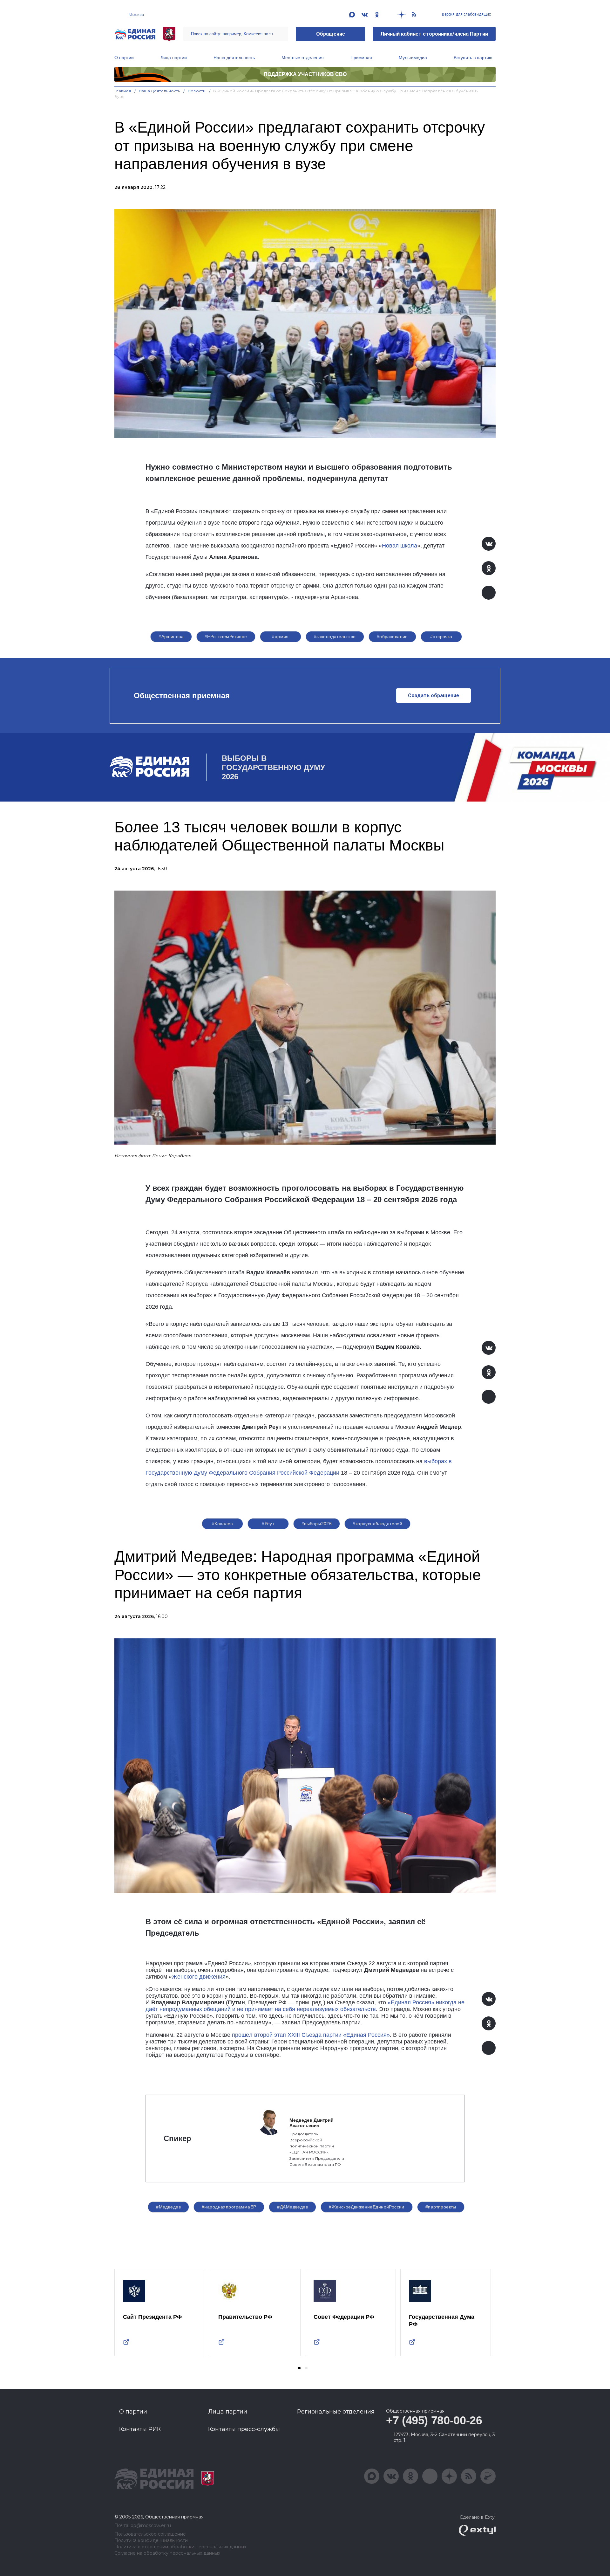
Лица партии (174, 58)
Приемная (361, 58)
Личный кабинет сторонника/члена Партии (434, 34)
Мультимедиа (413, 58)
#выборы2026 (317, 1524)
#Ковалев (222, 1524)
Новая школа (400, 546)
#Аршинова (171, 637)
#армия (280, 637)
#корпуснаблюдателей (377, 1524)
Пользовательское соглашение (150, 2534)
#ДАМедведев (292, 2207)
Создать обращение (434, 696)
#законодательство (335, 637)
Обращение (331, 34)
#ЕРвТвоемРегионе (226, 637)
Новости (197, 91)
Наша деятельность (234, 58)
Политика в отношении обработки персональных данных (180, 2547)
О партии (124, 58)
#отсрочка (441, 637)
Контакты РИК (140, 2429)
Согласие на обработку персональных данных (167, 2553)
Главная (123, 91)
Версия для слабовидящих (466, 14)
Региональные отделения (336, 2412)
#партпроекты (441, 2207)
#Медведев (168, 2207)
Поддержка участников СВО (305, 74)
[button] (299, 2368)
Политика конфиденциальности (151, 2541)
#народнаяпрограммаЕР (229, 2207)
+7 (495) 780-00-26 (434, 2420)
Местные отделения (303, 58)
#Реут (268, 1524)
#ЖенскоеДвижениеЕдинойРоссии (367, 2207)
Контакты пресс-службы (244, 2429)
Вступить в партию (473, 58)
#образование (392, 637)
